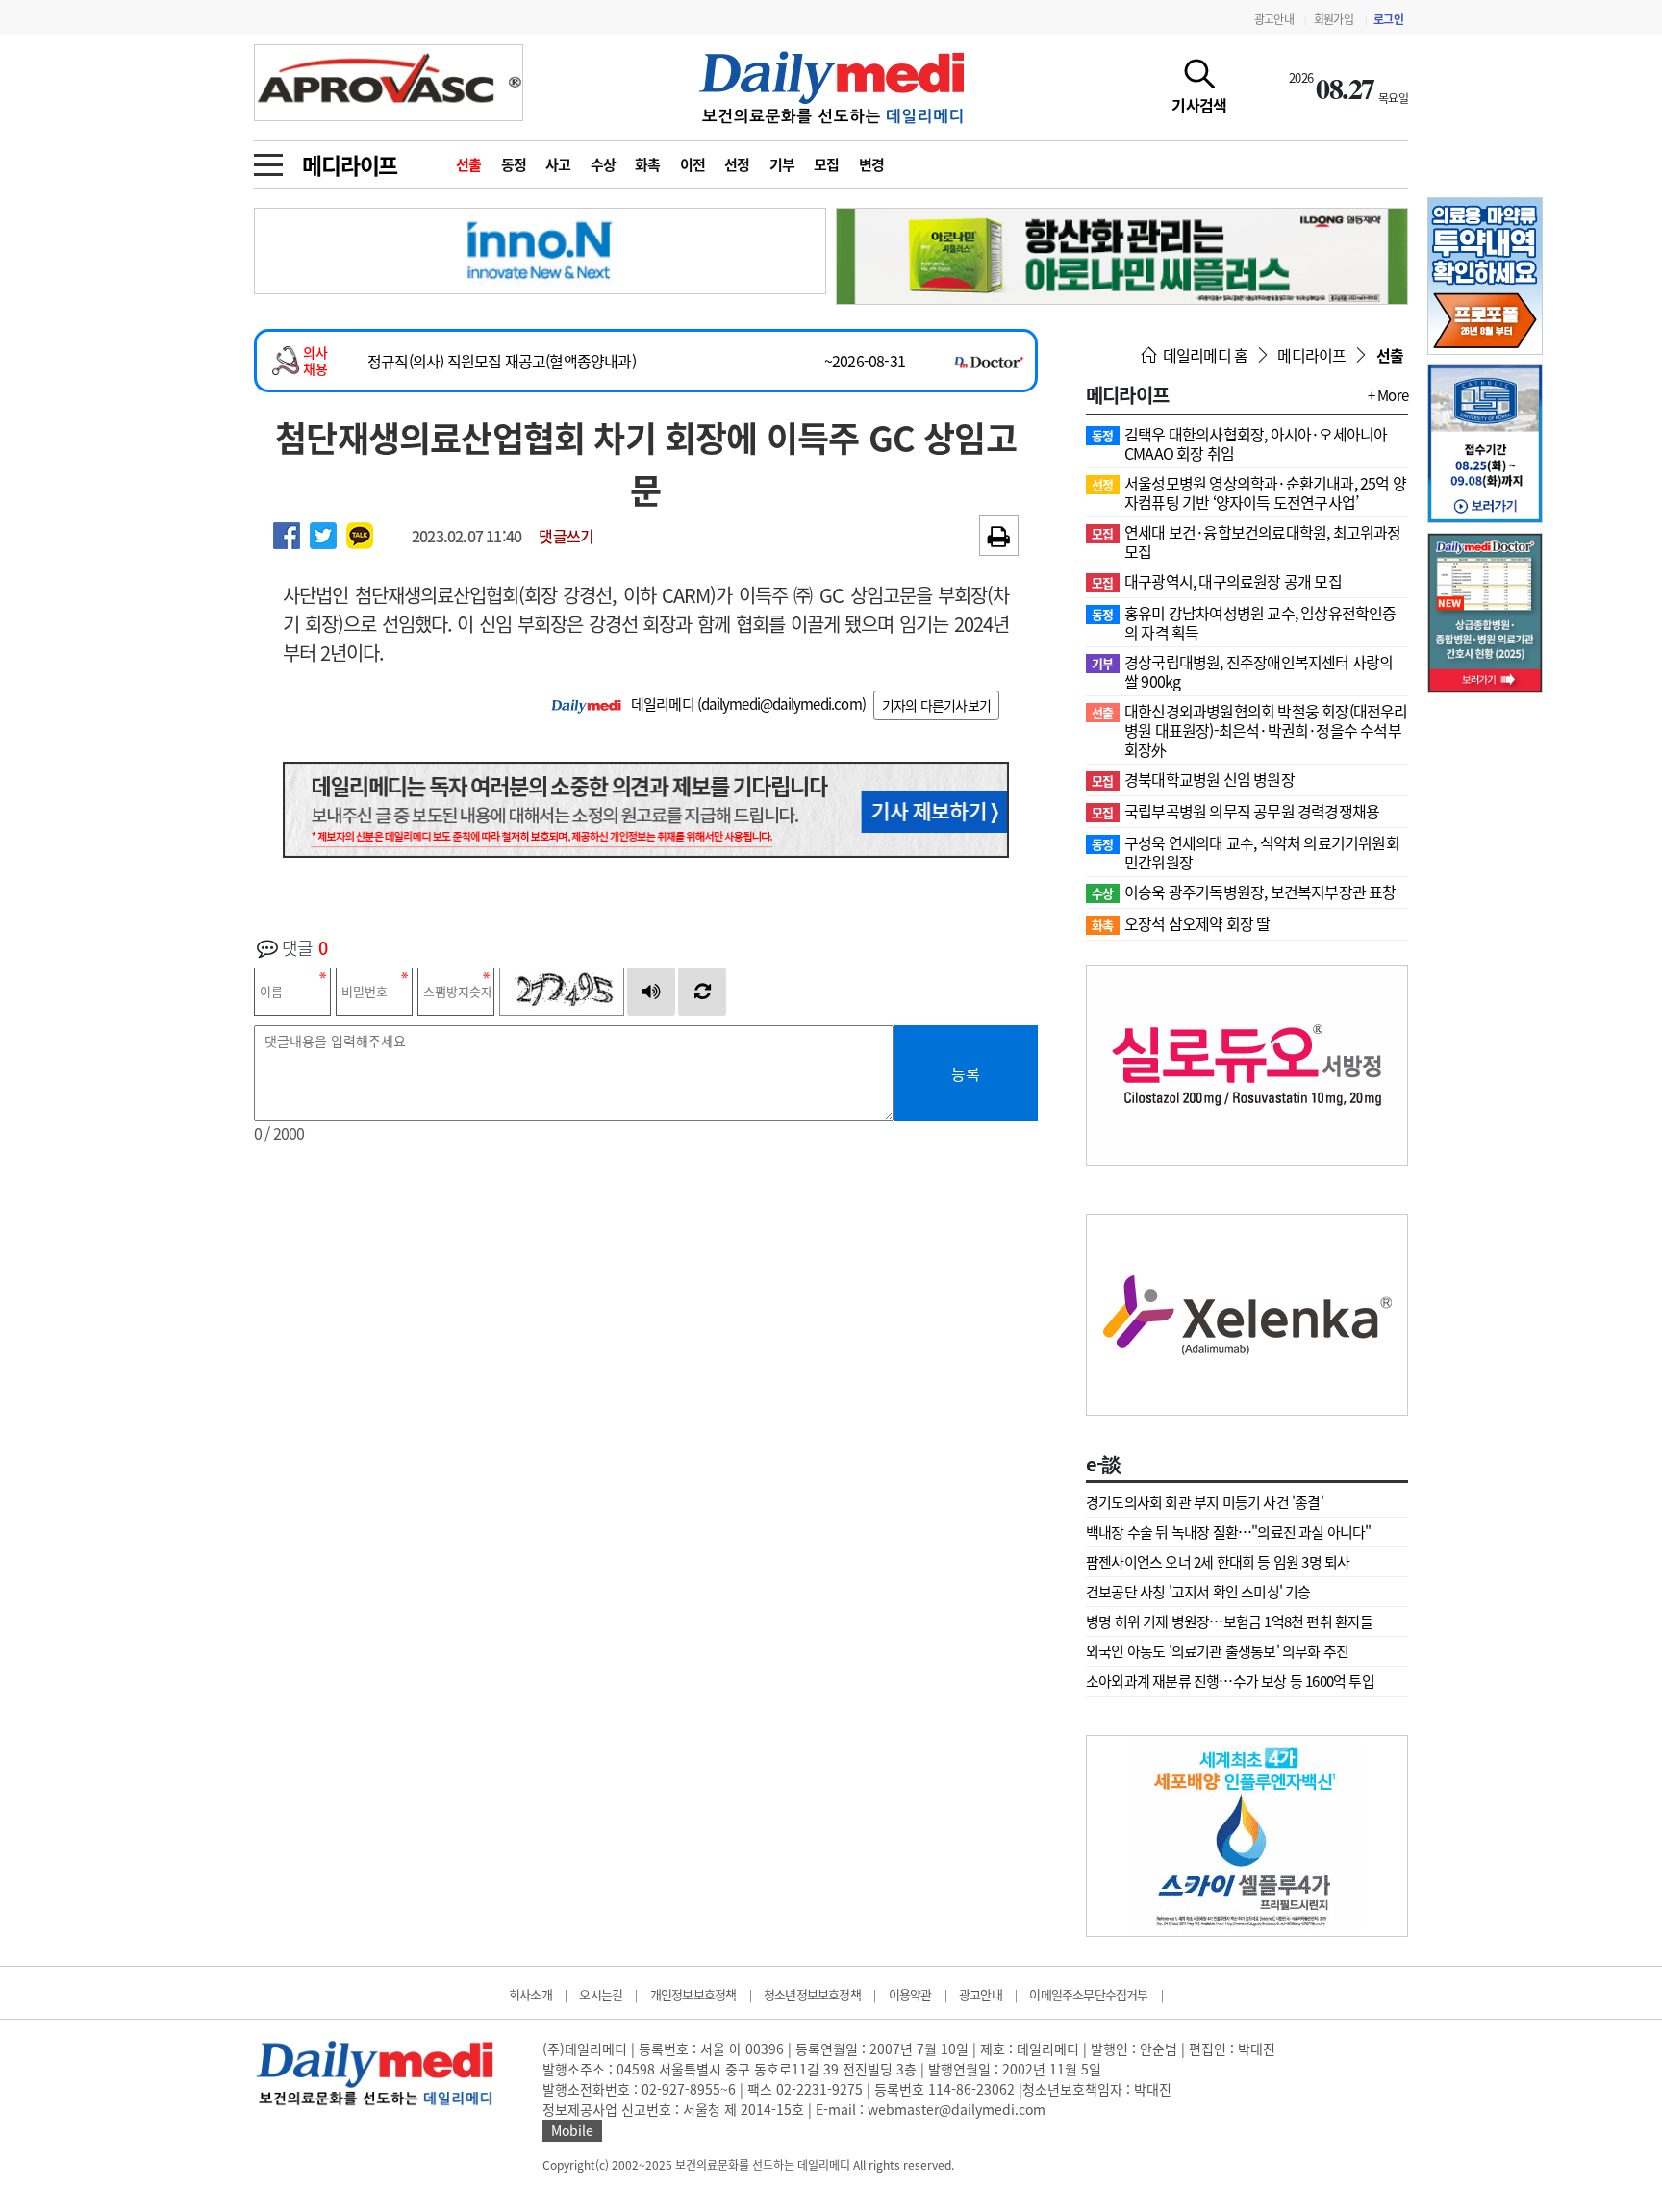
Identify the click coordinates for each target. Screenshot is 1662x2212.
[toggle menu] (268, 160)
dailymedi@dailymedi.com (781, 704)
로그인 (1388, 19)
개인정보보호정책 (693, 1994)
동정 (514, 164)
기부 (782, 164)
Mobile (572, 2130)
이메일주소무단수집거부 (1088, 1994)
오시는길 (601, 1994)
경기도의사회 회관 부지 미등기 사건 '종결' (1205, 1502)
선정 (737, 164)
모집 (827, 164)
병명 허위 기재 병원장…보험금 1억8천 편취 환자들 (1230, 1621)
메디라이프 (350, 164)
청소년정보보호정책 (812, 1994)
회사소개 (530, 1994)
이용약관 (910, 1994)
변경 (872, 164)
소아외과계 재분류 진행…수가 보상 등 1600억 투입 (1230, 1681)
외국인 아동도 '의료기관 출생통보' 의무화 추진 (1217, 1651)
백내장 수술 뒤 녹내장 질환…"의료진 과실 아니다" (1229, 1532)
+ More (1388, 395)
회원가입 (1334, 19)
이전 (693, 164)
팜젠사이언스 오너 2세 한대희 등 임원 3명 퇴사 (1218, 1562)
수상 (604, 164)
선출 (469, 164)
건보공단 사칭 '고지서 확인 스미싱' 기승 (1198, 1592)
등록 (966, 1073)
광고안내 (1274, 19)
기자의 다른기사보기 (936, 705)
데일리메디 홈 (1204, 355)
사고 (558, 164)
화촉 (648, 164)
